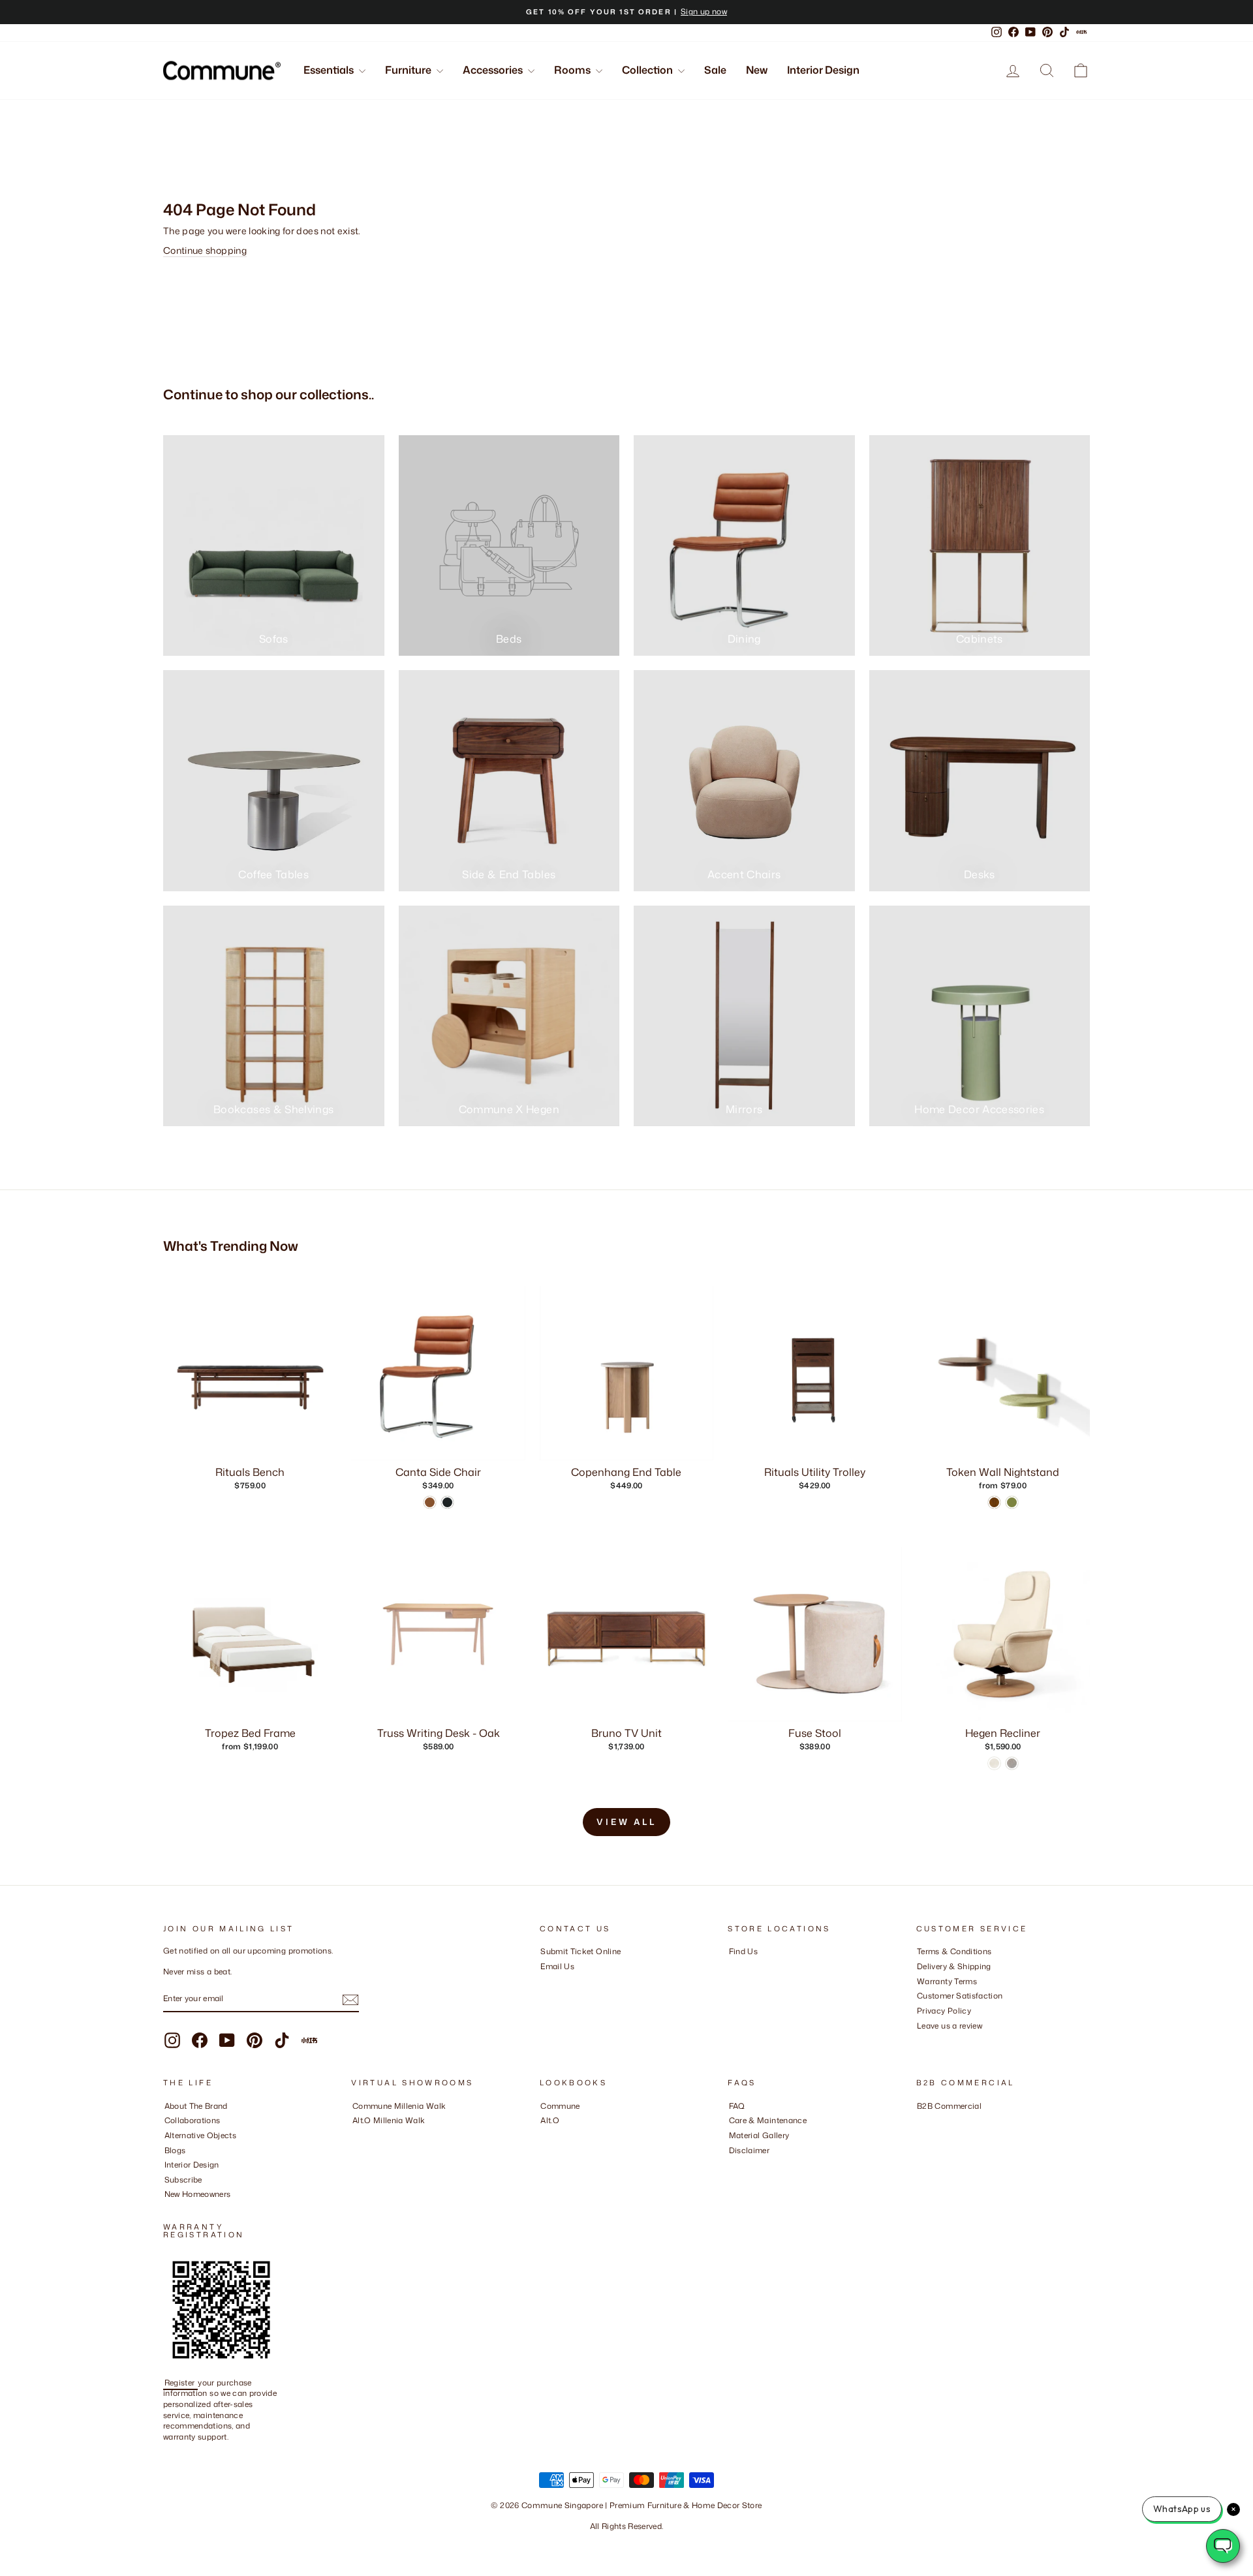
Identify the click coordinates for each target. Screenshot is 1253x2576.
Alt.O (550, 2120)
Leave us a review (950, 2026)
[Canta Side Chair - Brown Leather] (430, 1502)
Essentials (330, 70)
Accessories (494, 70)
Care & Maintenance (768, 2120)
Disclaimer (750, 2150)
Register (181, 2383)
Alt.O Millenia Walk (389, 2120)
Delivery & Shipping (954, 1966)
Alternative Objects (201, 2135)
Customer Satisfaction (960, 1996)
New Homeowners (198, 2194)
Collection (648, 70)
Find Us (743, 1951)
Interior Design (823, 70)
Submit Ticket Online (580, 1951)
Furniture (409, 70)
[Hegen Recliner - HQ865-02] (994, 1763)
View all (626, 1822)
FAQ (737, 2106)
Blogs (175, 2150)
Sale (715, 70)
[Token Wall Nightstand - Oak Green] (1012, 1502)
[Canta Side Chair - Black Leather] (447, 1502)
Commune (560, 2106)
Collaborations (193, 2120)
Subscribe (183, 2180)
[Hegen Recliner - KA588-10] (1012, 1763)
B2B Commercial (949, 2106)
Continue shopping (205, 250)
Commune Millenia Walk (399, 2106)
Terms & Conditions (954, 1951)
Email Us (557, 1966)
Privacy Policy (944, 2011)
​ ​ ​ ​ (732, 2165)
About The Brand (196, 2106)
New (757, 70)
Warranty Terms (947, 1981)
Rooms (573, 70)
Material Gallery (759, 2135)
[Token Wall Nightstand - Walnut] (994, 1502)
